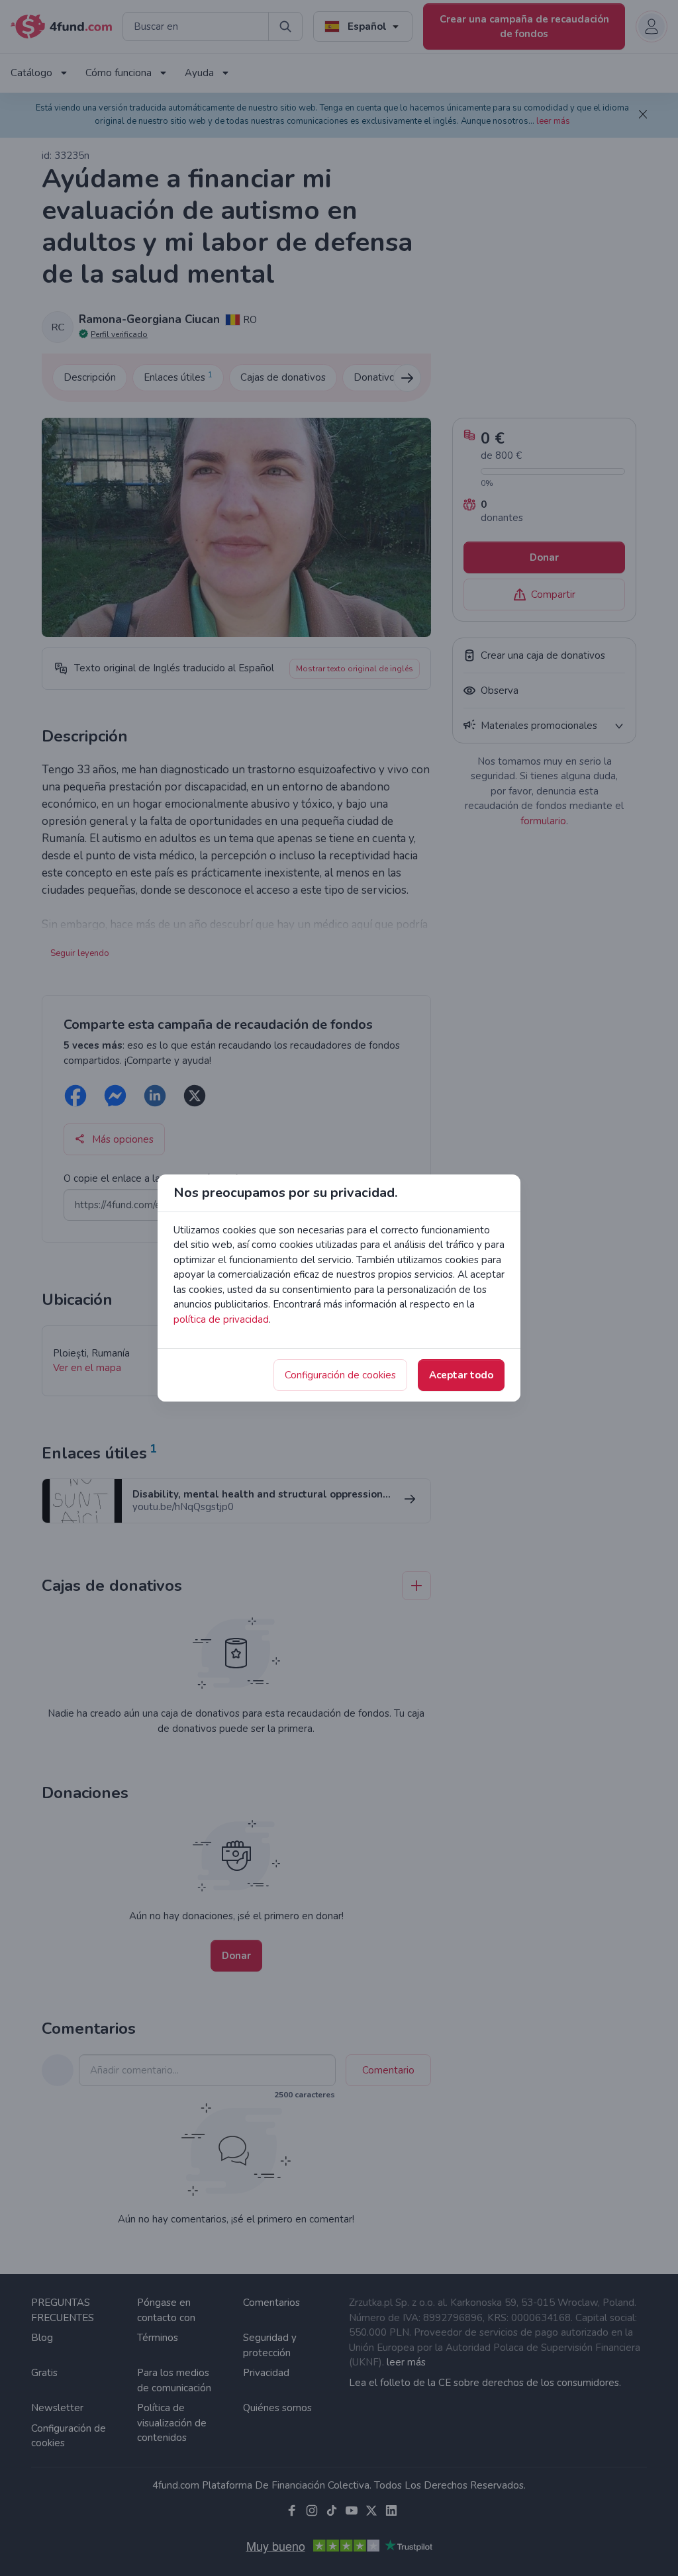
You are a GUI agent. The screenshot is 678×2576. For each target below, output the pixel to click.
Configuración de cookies (340, 1375)
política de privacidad (221, 1319)
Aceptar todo (461, 1375)
